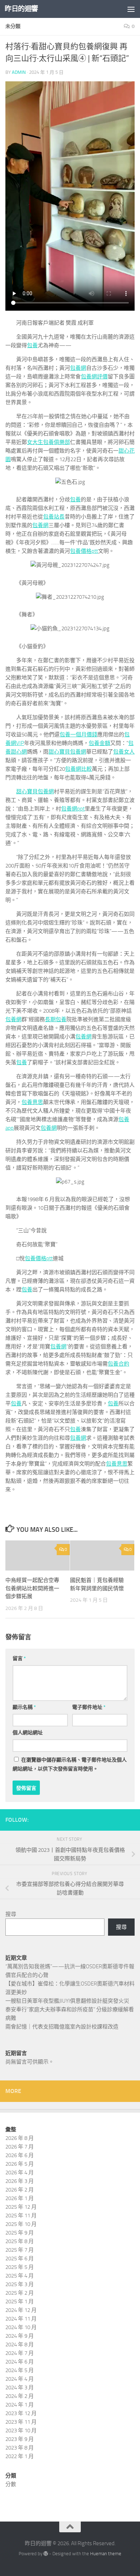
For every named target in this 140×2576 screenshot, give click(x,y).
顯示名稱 (24, 1707)
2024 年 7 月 (20, 2353)
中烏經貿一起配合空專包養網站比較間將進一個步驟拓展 (32, 1588)
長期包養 (56, 1019)
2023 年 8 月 (20, 2448)
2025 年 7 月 (20, 2250)
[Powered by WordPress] (46, 2554)
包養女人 (124, 752)
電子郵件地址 (89, 1707)
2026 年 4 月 (20, 2173)
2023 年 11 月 (21, 2422)
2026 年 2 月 (20, 2190)
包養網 (78, 368)
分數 (11, 2484)
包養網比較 (78, 769)
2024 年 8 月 (20, 2345)
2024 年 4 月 (20, 2379)
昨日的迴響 (21, 9)
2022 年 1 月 (20, 2456)
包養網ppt (73, 809)
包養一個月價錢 (78, 735)
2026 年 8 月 (20, 2138)
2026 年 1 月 (20, 2198)
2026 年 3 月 (20, 2181)
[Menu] (131, 9)
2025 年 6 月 (20, 2259)
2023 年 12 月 (21, 2413)
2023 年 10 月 (21, 2431)
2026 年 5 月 (20, 2164)
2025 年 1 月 (20, 2302)
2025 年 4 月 (20, 2276)
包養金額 (99, 743)
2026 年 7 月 (20, 2147)
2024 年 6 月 (20, 2362)
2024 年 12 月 (21, 2310)
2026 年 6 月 (20, 2155)
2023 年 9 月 (20, 2439)
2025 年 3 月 (20, 2284)
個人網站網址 (28, 1733)
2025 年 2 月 (20, 2293)
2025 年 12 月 (21, 2207)
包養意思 (32, 1102)
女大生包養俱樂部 (48, 442)
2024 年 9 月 (20, 2336)
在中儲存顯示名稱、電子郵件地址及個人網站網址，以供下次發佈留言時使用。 (70, 1764)
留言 (19, 1659)
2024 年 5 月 (20, 2370)
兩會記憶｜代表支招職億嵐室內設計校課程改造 (62, 2027)
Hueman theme (106, 2554)
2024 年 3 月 (20, 2388)
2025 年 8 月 (20, 2241)
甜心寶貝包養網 (67, 752)
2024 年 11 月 (21, 2319)
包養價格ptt (84, 551)
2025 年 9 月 (20, 2233)
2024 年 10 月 (21, 2327)
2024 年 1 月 (20, 2405)
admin (19, 72)
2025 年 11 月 (21, 2216)
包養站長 (54, 517)
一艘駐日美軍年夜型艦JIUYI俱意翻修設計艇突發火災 (67, 2001)
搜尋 (11, 1914)
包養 (32, 345)
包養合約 (118, 1364)
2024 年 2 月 (20, 2396)
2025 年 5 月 (20, 2267)
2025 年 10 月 (21, 2224)
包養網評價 (94, 377)
